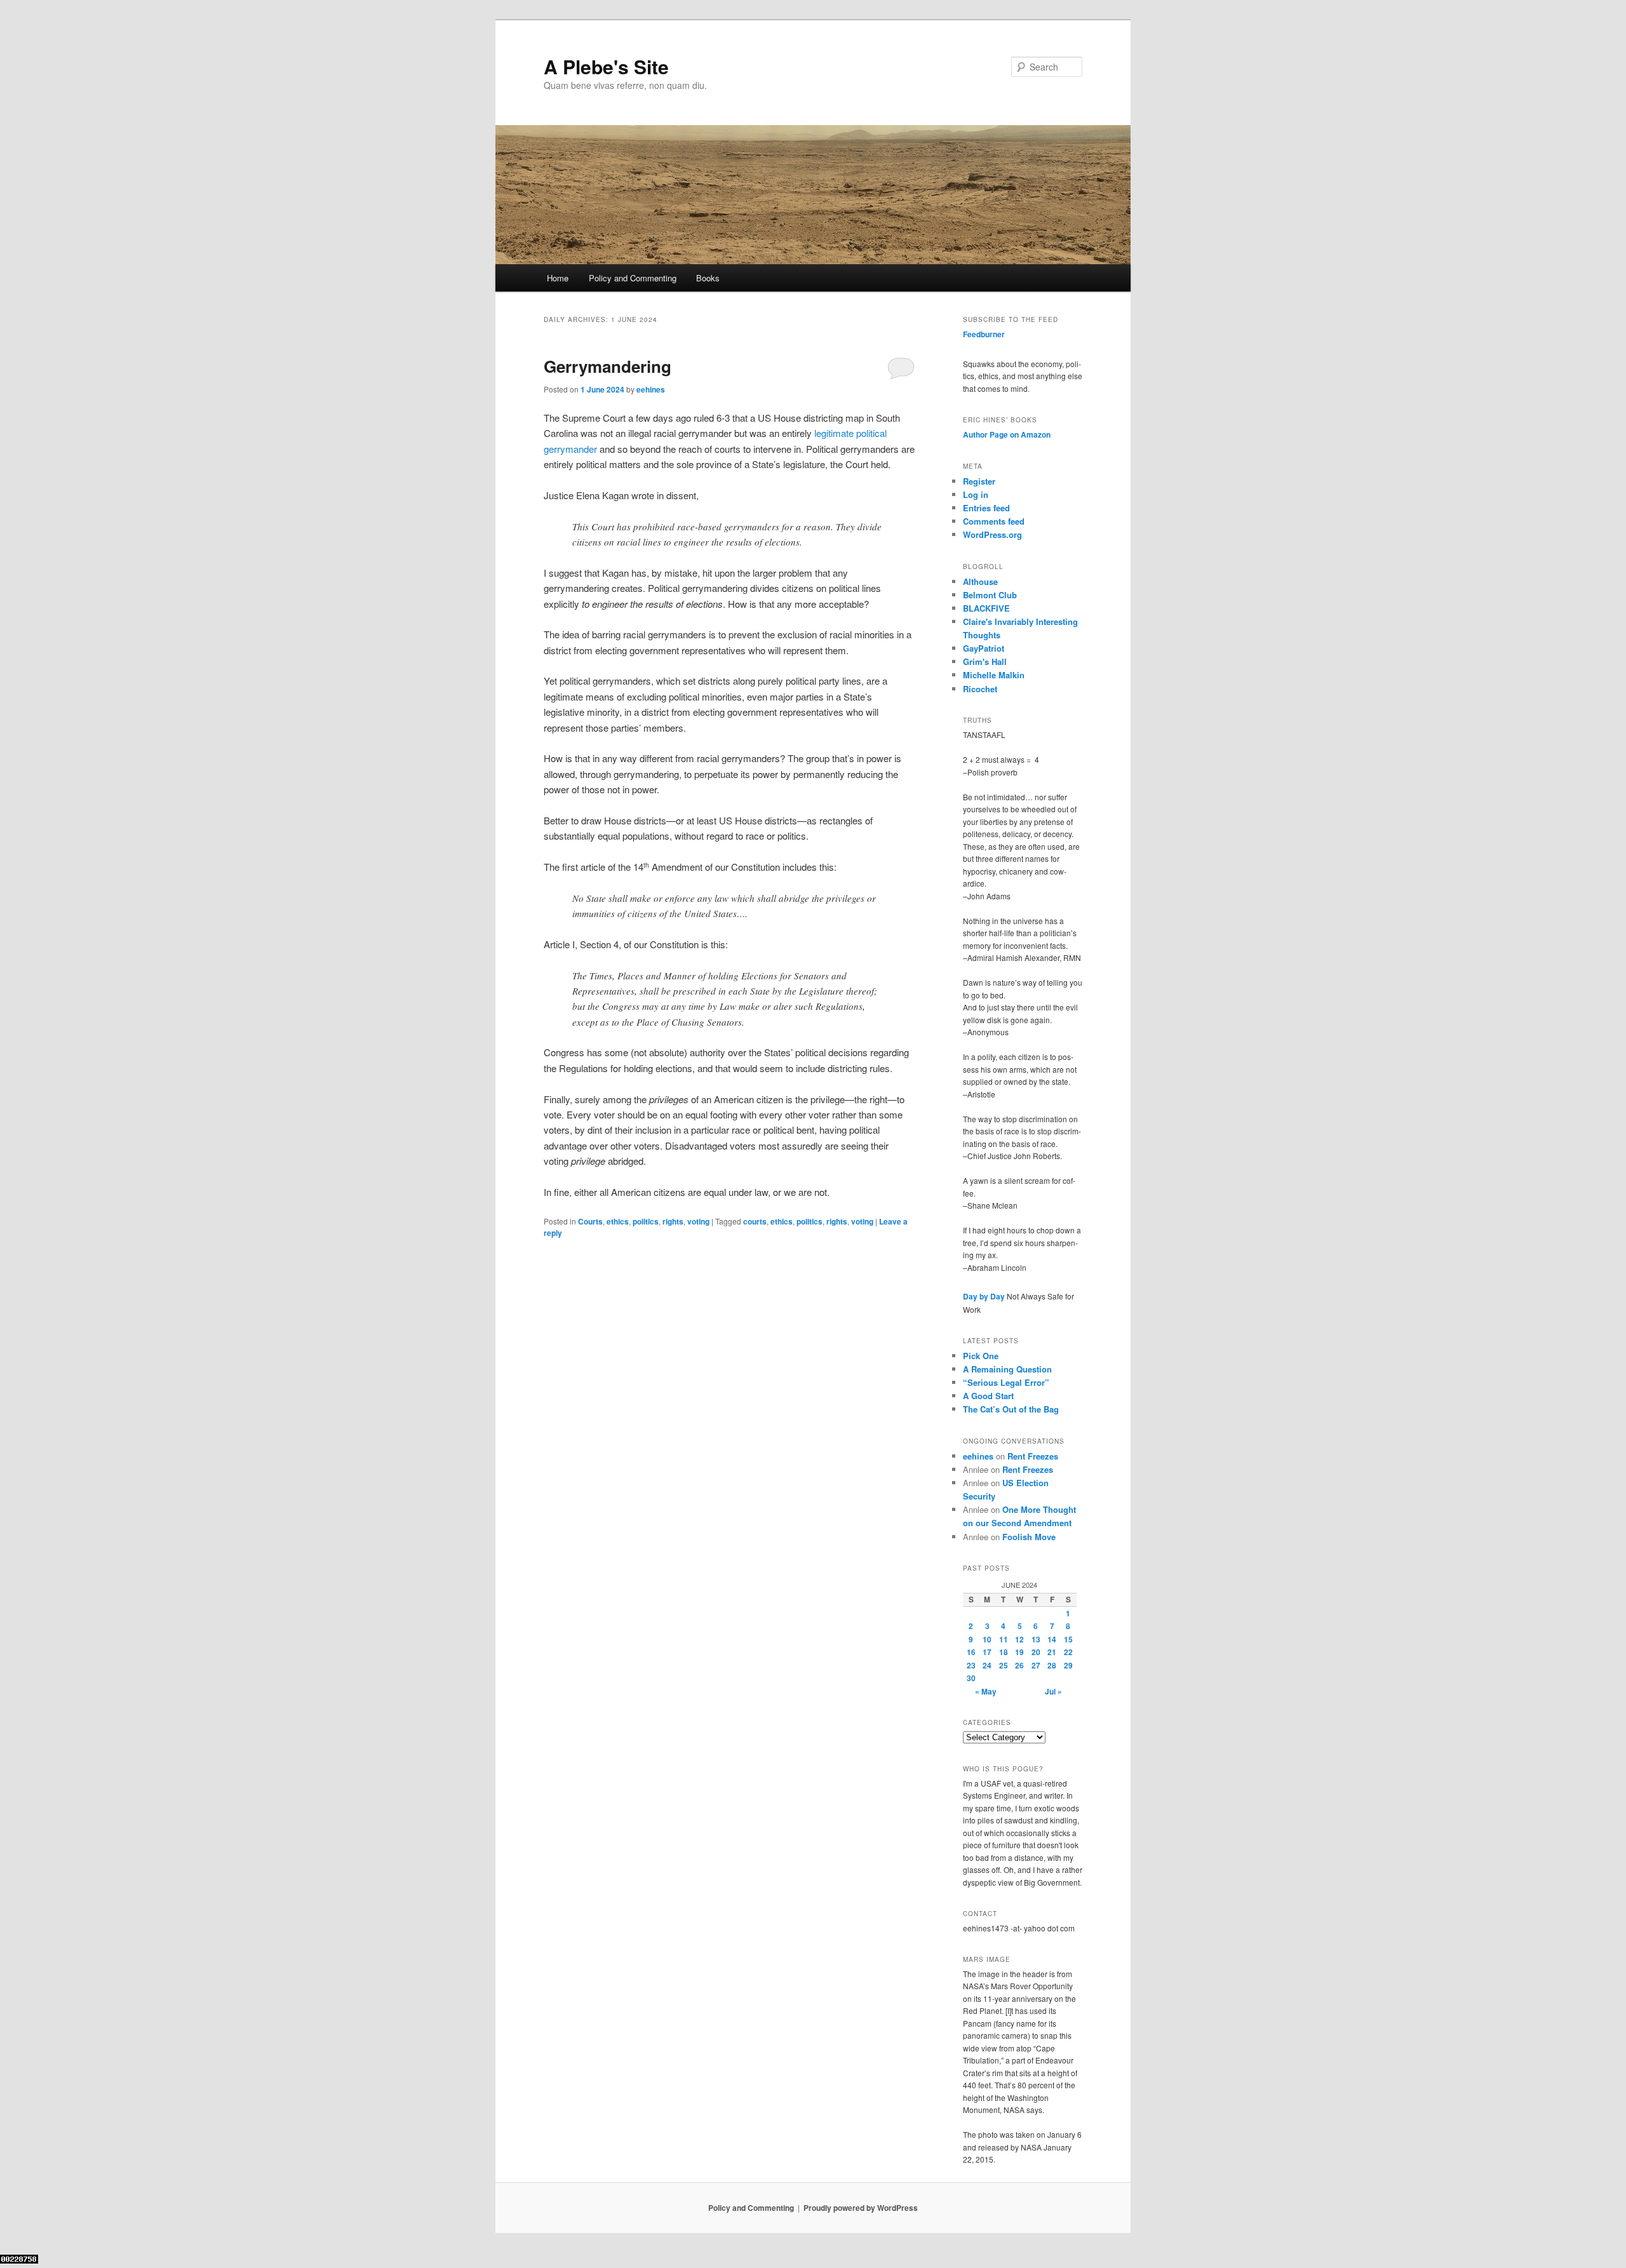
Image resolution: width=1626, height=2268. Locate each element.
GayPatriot (984, 648)
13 (1036, 1639)
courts (755, 1221)
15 (1068, 1639)
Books (708, 278)
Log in (976, 494)
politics (646, 1221)
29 (1068, 1665)
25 (1004, 1665)
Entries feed (986, 508)
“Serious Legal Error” (1006, 1382)
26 (1019, 1665)
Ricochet (980, 689)
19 (1019, 1652)
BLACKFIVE (986, 608)
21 (1052, 1652)
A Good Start (988, 1396)
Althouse (980, 581)
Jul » (1053, 1691)
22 (1068, 1652)
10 (987, 1639)
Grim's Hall (985, 661)
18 (1004, 1652)
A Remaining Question (1007, 1369)
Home (558, 278)
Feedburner (984, 334)
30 (971, 1678)
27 (1036, 1665)
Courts (590, 1221)
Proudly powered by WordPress (861, 2208)
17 (987, 1652)
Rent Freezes (1033, 1456)
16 (971, 1652)
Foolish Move (1029, 1537)
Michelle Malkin (994, 675)
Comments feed (994, 521)
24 (987, 1665)
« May (986, 1691)
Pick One (981, 1356)
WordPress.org (992, 534)
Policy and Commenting (633, 278)
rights (673, 1221)
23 (971, 1665)
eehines (651, 389)
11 (1004, 1639)
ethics (618, 1221)
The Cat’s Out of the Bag (1011, 1409)
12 (1019, 1639)
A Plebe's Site (606, 66)
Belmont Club (990, 595)
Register (979, 481)
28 (1052, 1665)
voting (698, 1221)
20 (1036, 1652)
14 (1052, 1639)
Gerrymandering (608, 366)
